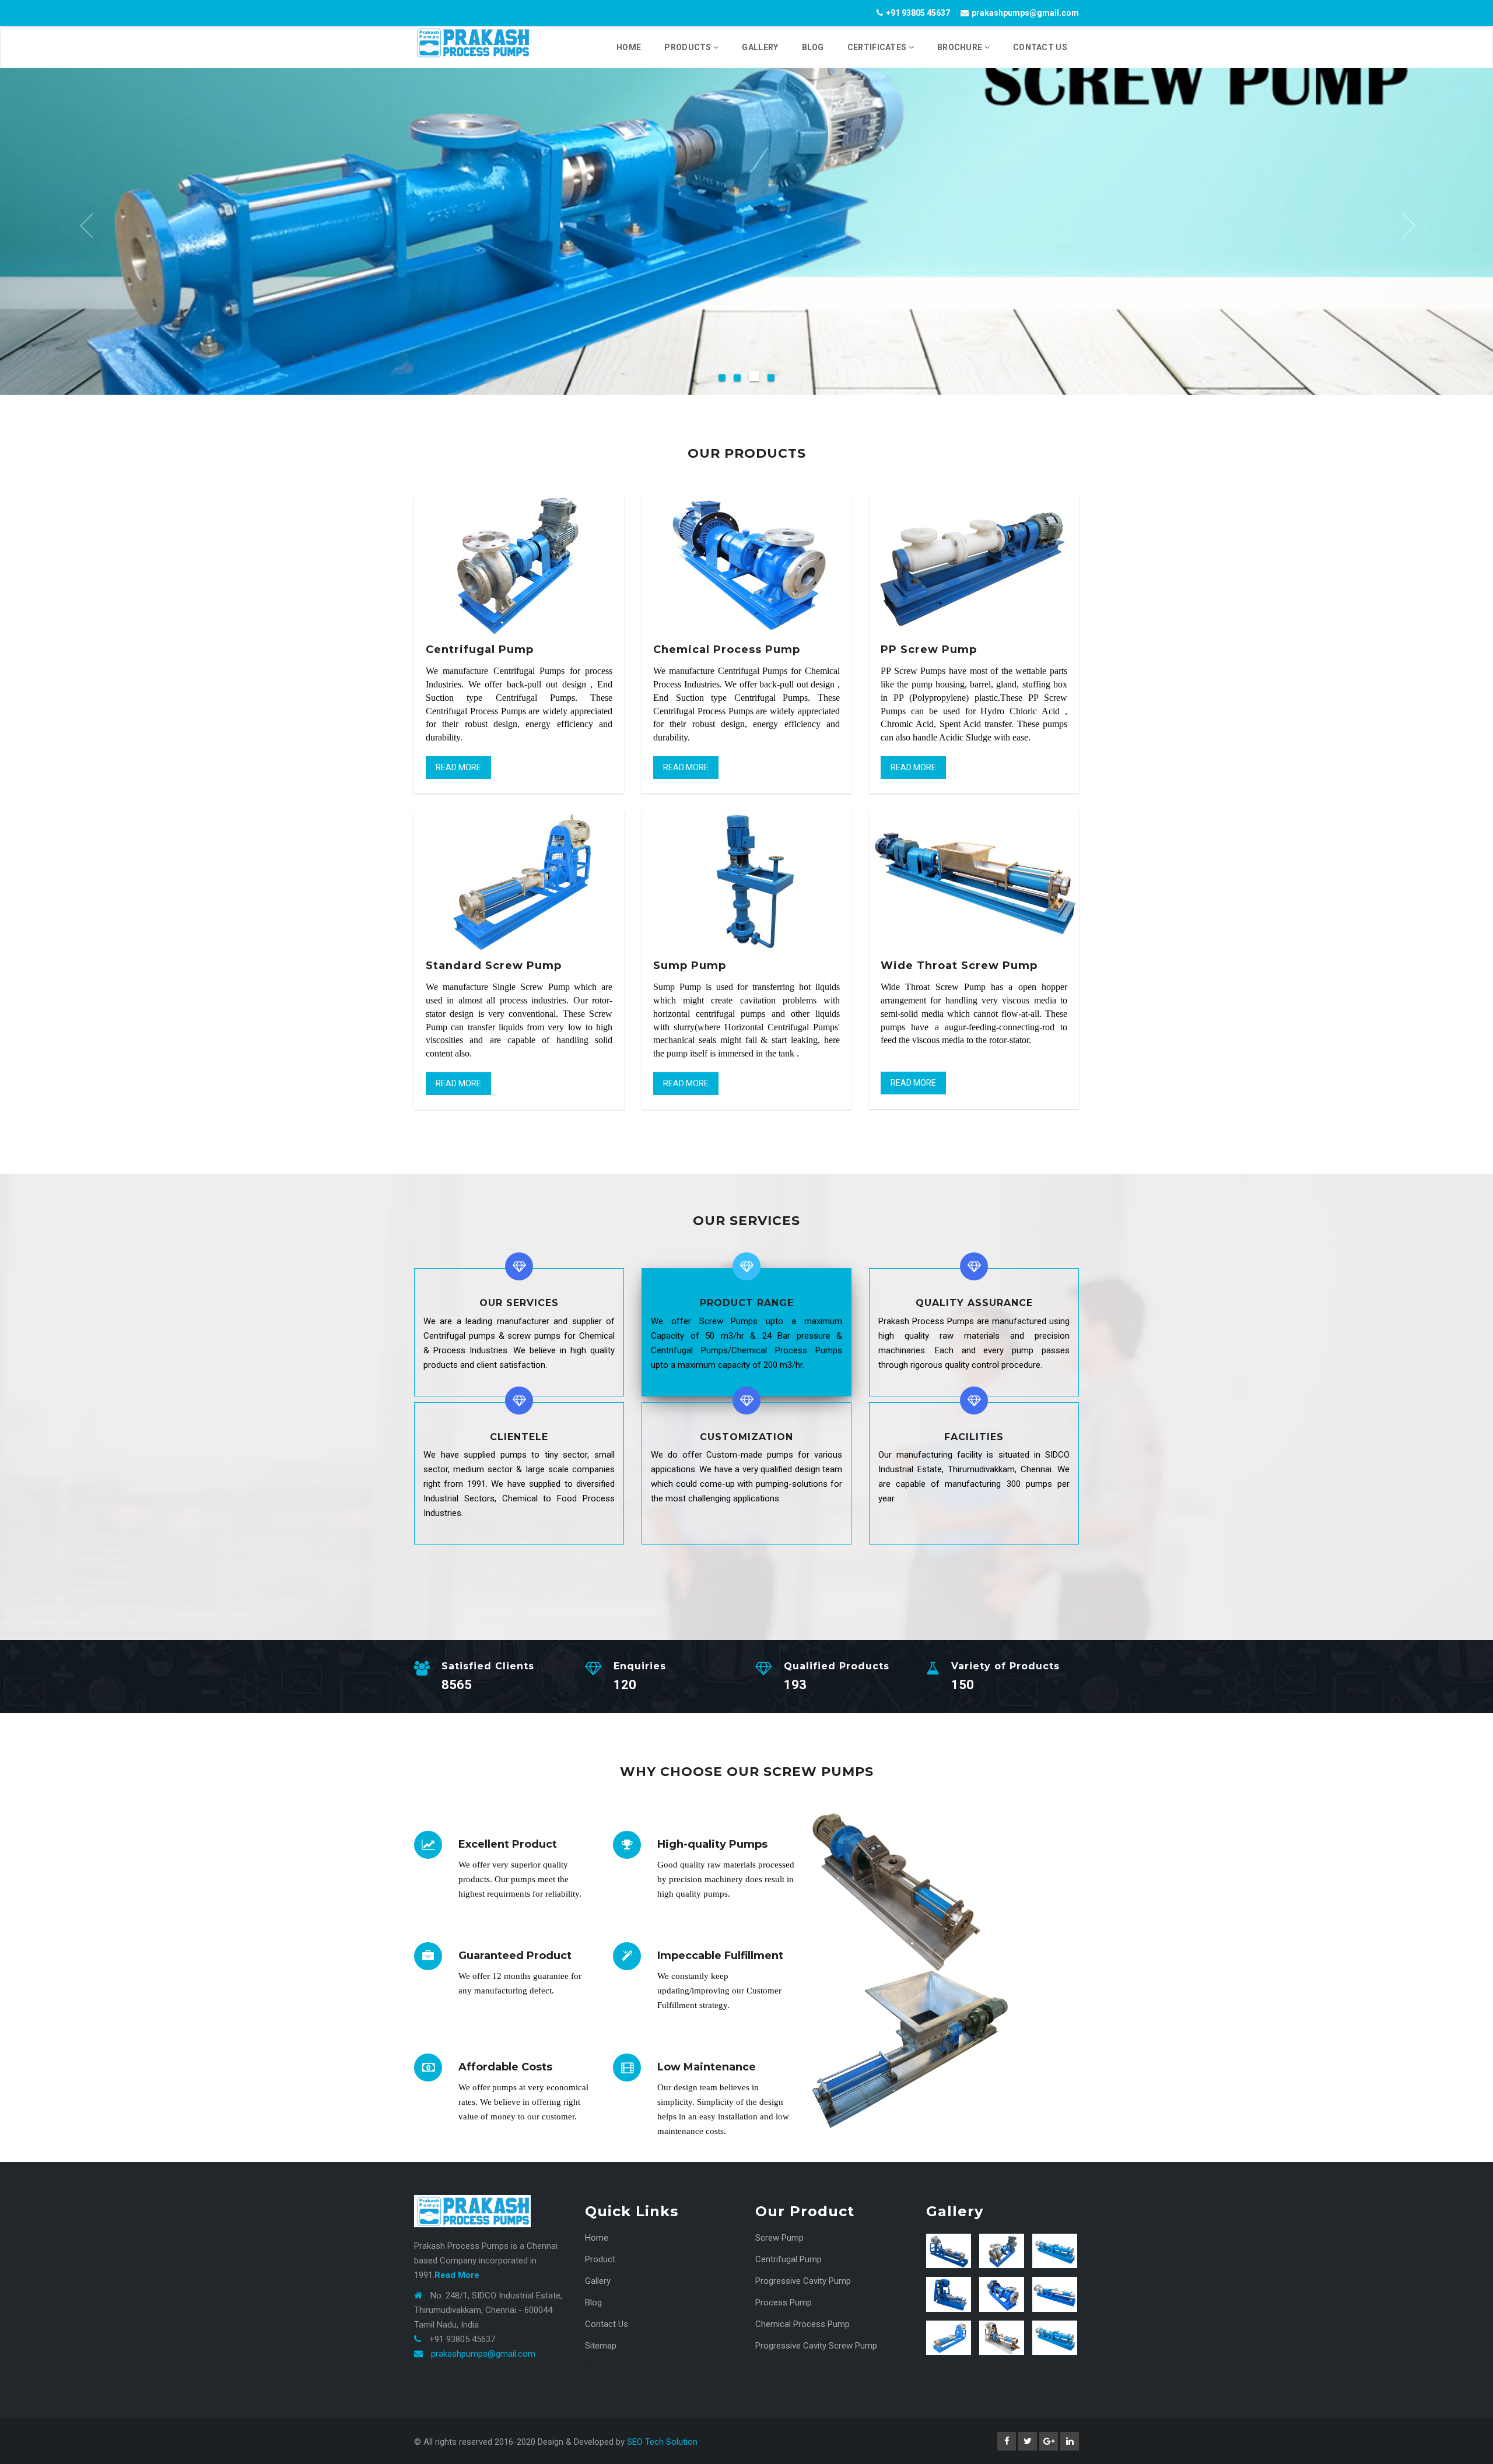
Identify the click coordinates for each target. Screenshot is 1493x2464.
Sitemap (601, 2346)
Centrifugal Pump (480, 650)
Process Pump (784, 2302)
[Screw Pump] (949, 2251)
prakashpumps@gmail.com (483, 2354)
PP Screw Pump (929, 650)
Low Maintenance (707, 2067)
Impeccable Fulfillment (720, 1956)
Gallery (598, 2281)
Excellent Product (508, 1844)
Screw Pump (779, 2238)
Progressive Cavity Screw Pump (816, 2346)
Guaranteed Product (515, 1956)
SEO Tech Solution (662, 2442)
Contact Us (607, 2324)
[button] (85, 227)
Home (597, 2238)
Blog (593, 2302)
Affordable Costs (505, 2067)
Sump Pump (690, 966)
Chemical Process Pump (802, 2324)
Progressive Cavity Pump (803, 2281)
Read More (458, 767)
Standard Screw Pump (494, 966)
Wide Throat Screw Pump (959, 966)
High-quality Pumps (712, 1844)
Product (600, 2259)
